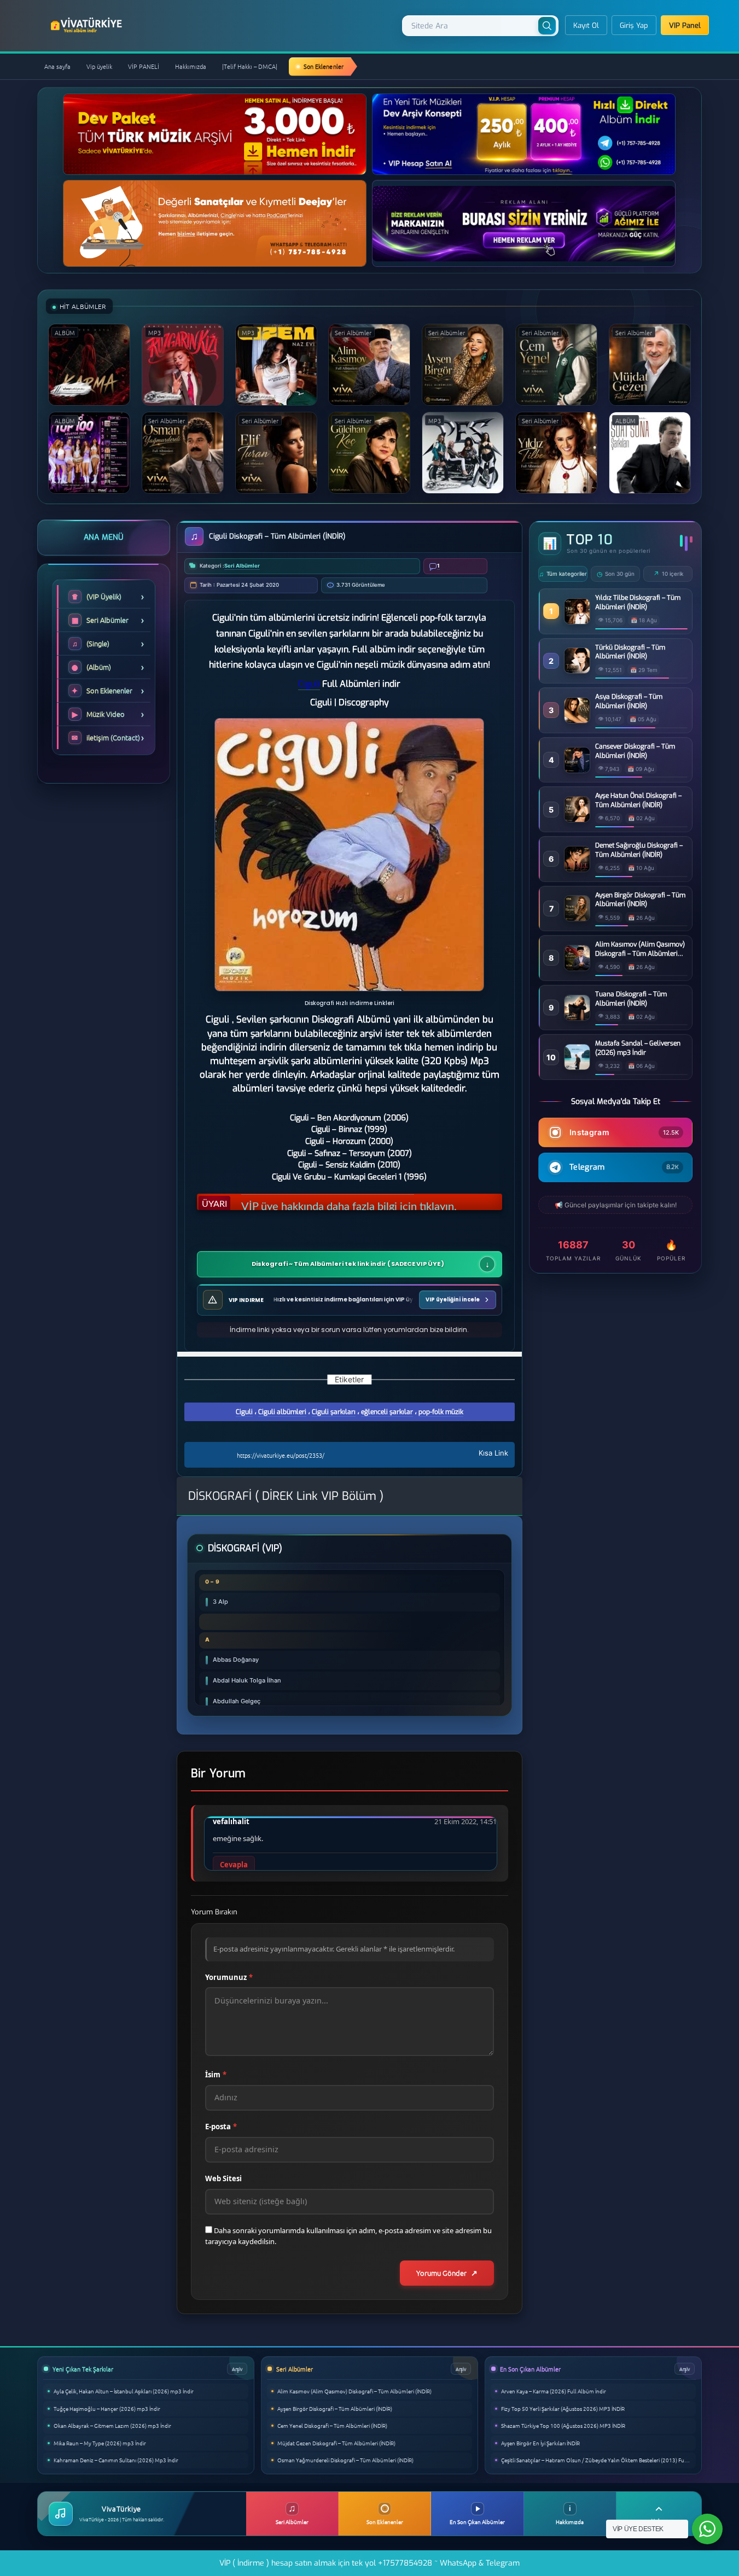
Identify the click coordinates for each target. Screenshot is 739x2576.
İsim (216, 2075)
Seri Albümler (242, 566)
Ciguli (244, 1412)
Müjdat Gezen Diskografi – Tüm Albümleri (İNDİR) (336, 2443)
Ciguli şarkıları (334, 1412)
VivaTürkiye (88, 25)
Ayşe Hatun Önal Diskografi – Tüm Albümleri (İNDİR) (638, 800)
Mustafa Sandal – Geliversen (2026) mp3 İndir (638, 1048)
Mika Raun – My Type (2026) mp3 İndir (100, 2443)
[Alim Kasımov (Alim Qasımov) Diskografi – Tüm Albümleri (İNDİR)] (577, 968)
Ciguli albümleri (282, 1412)
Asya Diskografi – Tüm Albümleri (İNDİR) (629, 701)
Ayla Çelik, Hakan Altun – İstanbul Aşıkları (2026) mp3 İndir (124, 2391)
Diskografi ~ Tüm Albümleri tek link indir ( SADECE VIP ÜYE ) (348, 1264)
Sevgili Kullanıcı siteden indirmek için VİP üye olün (361, 1202)
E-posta (221, 2127)
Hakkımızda (191, 66)
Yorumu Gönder (441, 2273)
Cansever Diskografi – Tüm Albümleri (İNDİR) (635, 751)
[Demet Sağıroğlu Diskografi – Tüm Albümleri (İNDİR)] (577, 869)
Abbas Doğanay (236, 1660)
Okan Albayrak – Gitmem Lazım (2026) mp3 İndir (112, 2425)
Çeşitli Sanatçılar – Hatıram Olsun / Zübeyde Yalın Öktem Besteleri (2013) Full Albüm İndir (598, 2460)
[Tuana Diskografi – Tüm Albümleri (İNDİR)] (577, 1017)
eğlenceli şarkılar (387, 1412)
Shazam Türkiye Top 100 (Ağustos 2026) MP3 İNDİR (563, 2425)
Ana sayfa (57, 66)
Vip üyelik (99, 66)
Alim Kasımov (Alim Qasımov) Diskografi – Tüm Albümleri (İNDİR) (640, 949)
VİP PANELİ (144, 66)
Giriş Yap (634, 25)
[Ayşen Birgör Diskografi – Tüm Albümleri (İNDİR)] (577, 918)
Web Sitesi (223, 2178)
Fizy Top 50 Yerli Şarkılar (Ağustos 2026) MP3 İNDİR (563, 2408)
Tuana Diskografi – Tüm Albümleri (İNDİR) (631, 999)
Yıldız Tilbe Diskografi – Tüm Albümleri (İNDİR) (638, 602)
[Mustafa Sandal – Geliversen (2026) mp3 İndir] (577, 1067)
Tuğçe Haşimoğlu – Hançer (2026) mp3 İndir (107, 2408)
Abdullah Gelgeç (237, 1701)
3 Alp (220, 1602)
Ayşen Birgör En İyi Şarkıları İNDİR (540, 2443)
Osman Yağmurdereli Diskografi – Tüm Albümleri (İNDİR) (345, 2460)
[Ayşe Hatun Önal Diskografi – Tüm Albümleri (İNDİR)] (577, 819)
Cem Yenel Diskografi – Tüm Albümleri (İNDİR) (332, 2425)
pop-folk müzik (441, 1412)
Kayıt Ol (586, 25)
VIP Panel (685, 25)
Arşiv (237, 2368)
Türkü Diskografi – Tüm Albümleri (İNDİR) (630, 652)
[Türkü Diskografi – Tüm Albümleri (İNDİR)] (577, 670)
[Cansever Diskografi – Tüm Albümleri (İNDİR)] (577, 770)
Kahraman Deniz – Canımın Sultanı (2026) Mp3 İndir (116, 2460)
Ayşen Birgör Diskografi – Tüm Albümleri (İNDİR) (640, 900)
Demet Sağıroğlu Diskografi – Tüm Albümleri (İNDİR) (639, 850)
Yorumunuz (229, 1977)
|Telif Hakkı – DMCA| (250, 66)
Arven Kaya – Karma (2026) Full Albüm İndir (554, 2391)
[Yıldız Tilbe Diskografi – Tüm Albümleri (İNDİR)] (577, 621)
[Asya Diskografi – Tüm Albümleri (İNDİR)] (577, 720)
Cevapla (234, 1865)
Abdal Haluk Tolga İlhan (247, 1680)
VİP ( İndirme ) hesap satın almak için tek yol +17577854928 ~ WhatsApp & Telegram (369, 2563)
